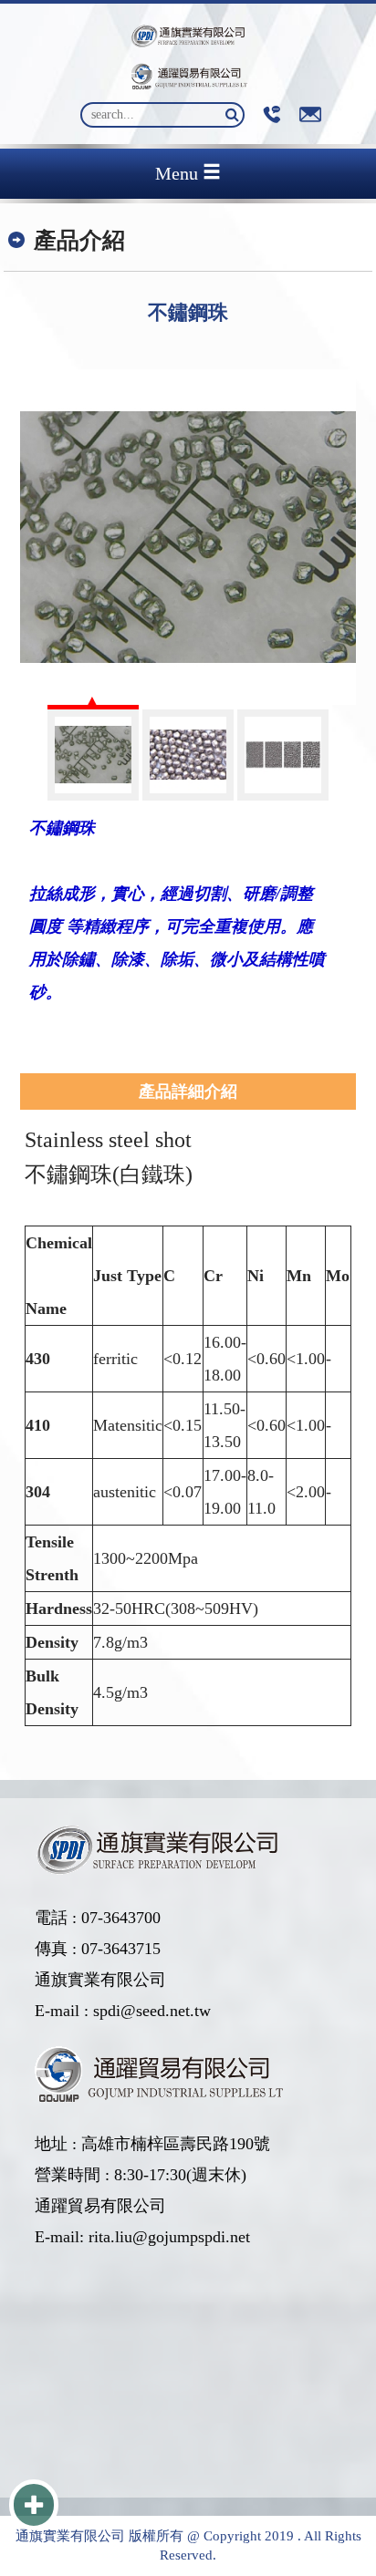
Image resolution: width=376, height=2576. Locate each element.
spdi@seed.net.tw (152, 2011)
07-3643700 (121, 1918)
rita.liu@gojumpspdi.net (169, 2237)
